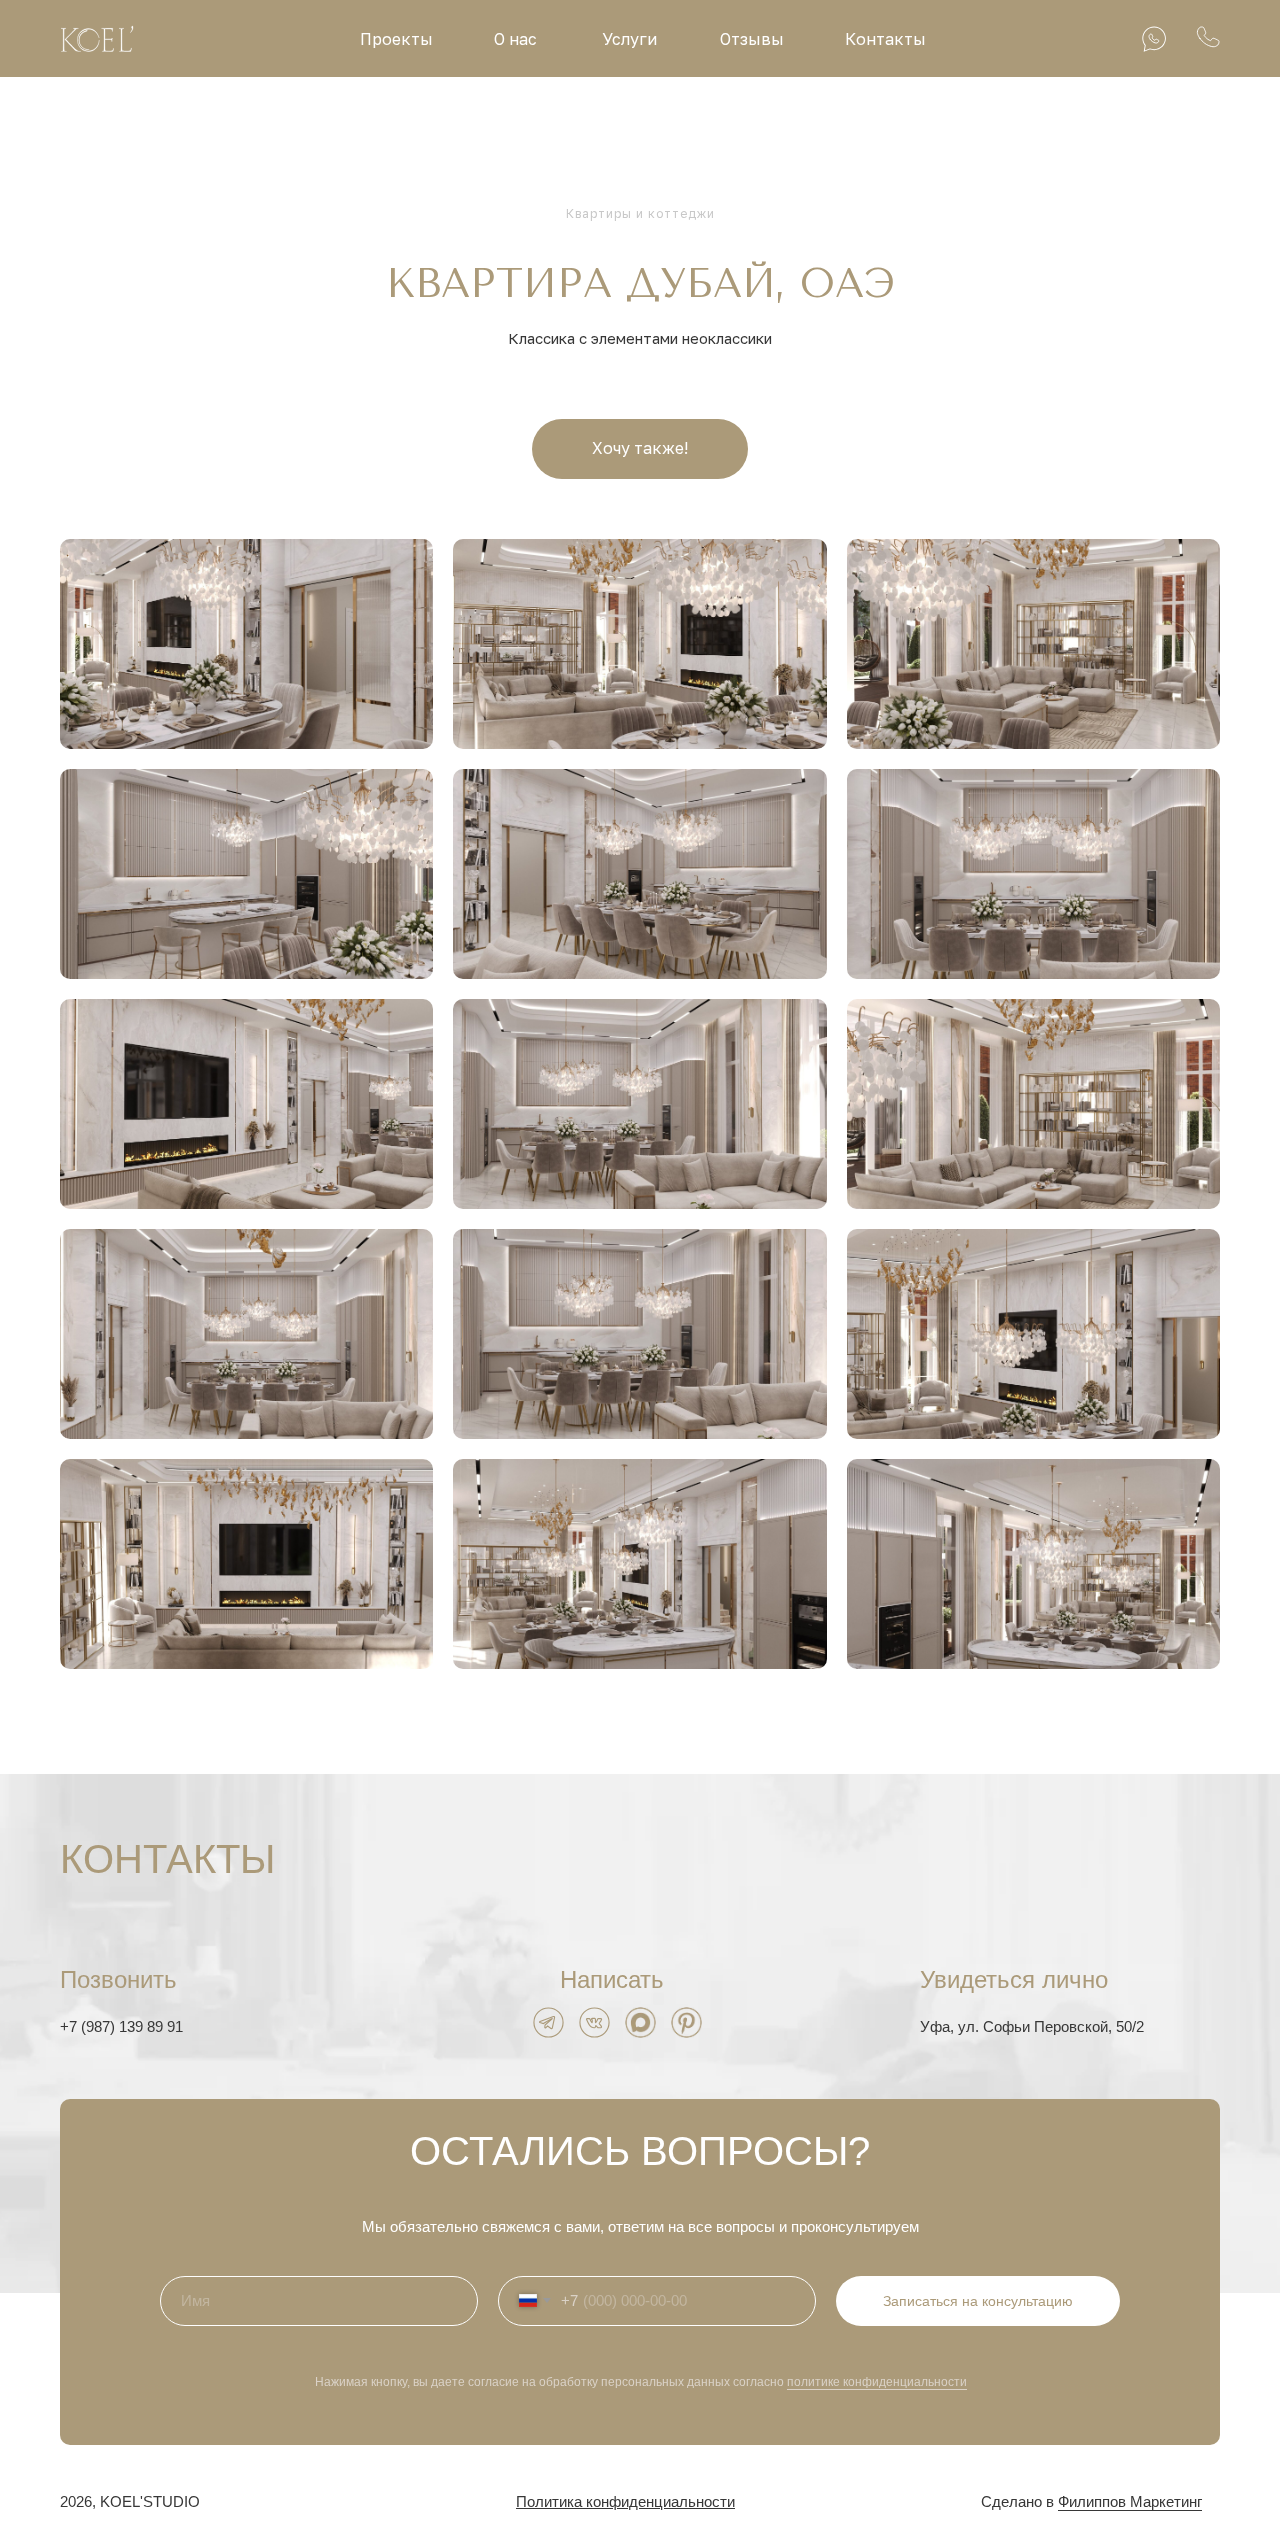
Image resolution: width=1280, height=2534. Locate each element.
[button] (640, 449)
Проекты (396, 39)
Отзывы (752, 39)
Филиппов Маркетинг (1130, 2501)
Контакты (885, 39)
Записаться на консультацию (978, 2301)
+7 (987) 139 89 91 (121, 2026)
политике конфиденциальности (877, 2382)
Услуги (629, 39)
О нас (515, 39)
